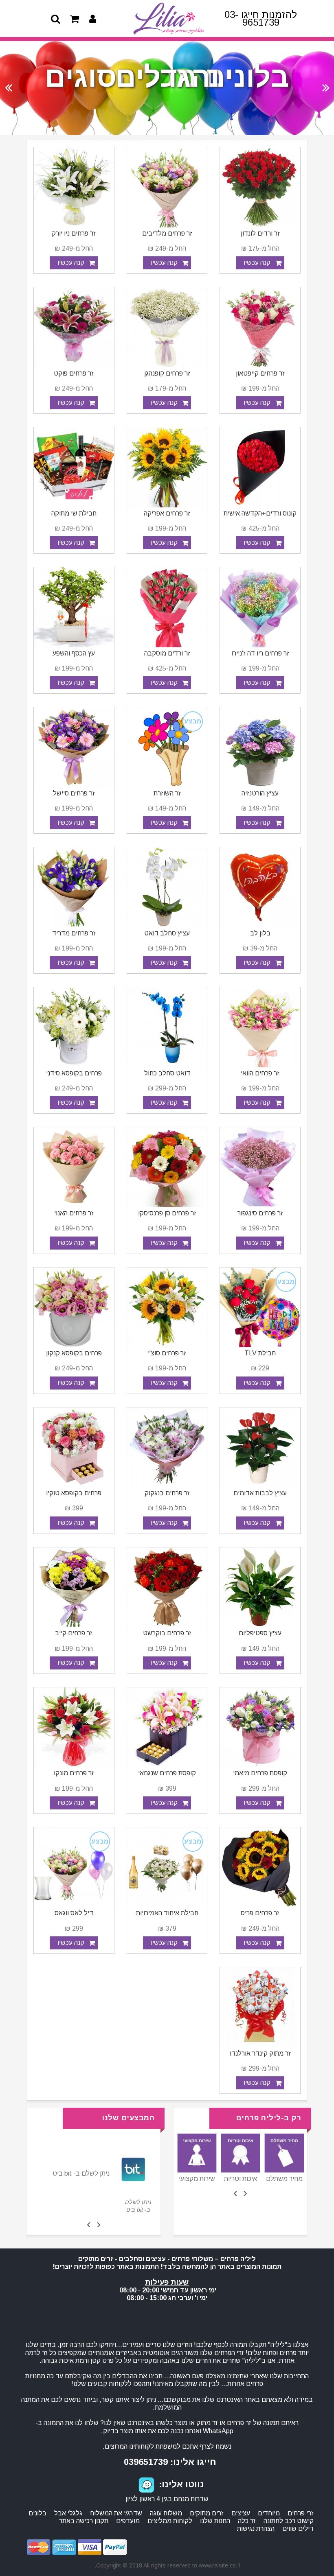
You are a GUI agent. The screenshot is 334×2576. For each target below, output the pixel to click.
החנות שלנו (215, 2521)
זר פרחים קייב (74, 1633)
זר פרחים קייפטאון (260, 373)
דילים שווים (298, 2529)
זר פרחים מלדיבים (167, 233)
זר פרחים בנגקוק (167, 1493)
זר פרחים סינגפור (260, 1213)
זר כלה (247, 2521)
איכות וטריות (284, 2179)
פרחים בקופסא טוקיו (74, 1493)
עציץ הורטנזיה (260, 793)
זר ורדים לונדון (260, 233)
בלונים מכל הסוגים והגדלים (167, 77)
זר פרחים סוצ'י (167, 1353)
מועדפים (128, 2521)
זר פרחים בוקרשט (167, 1633)
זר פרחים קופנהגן (167, 373)
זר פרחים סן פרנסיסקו (167, 1213)
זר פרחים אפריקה (167, 513)
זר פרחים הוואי (260, 1073)
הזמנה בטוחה (197, 2179)
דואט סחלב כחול (167, 1073)
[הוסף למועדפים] (229, 263)
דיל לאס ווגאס (74, 1913)
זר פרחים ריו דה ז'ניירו (260, 653)
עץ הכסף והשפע (74, 653)
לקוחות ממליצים (170, 2521)
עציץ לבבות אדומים (260, 1493)
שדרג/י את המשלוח (116, 2513)
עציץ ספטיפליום (260, 1633)
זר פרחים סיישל (74, 793)
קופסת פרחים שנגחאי (167, 1773)
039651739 (146, 2462)
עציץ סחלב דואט (167, 933)
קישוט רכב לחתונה (289, 2521)
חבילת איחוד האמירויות (167, 1913)
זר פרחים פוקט (74, 373)
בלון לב (260, 933)
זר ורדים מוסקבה (167, 653)
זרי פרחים (301, 2513)
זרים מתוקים (207, 2513)
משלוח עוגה (166, 2513)
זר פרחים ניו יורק (74, 233)
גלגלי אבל (68, 2513)
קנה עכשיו (257, 263)
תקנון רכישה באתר (84, 2521)
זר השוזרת (167, 793)
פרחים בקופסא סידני (74, 1073)
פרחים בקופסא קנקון (74, 1353)
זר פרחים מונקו (74, 1773)
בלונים (37, 2513)
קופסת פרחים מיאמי (260, 1773)
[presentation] (245, 2193)
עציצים (241, 2513)
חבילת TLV (260, 1353)
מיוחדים (269, 2513)
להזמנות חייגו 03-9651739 (261, 18)
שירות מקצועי (241, 2179)
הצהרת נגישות (256, 2529)
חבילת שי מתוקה (74, 513)
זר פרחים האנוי (74, 1213)
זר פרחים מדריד (74, 933)
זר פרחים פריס (260, 1913)
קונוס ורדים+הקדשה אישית (260, 513)
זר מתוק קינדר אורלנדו (260, 2053)
